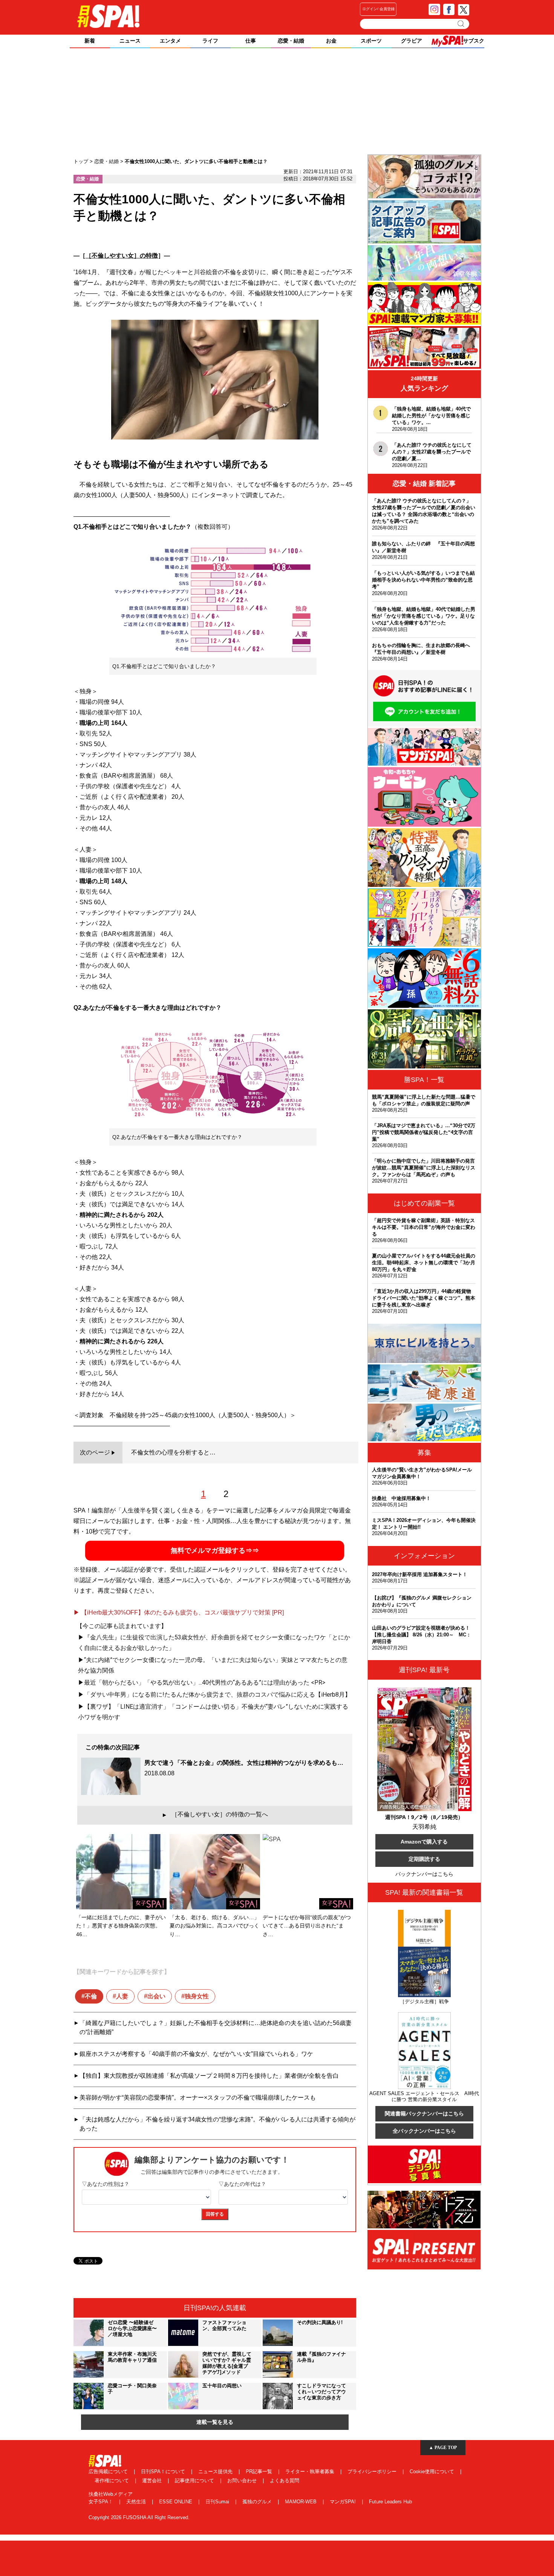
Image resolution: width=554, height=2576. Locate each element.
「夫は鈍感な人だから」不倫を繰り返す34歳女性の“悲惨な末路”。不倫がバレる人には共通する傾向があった (217, 2124)
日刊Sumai (218, 2502)
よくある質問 (285, 2481)
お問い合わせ (243, 2481)
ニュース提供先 (216, 2471)
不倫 (91, 1996)
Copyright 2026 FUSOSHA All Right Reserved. (139, 2517)
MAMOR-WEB (301, 2502)
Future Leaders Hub (390, 2502)
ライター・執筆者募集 (311, 2471)
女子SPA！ (102, 2502)
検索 (461, 24)
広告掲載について (109, 2471)
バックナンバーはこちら (424, 1874)
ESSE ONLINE (176, 2502)
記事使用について (195, 2481)
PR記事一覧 (260, 2471)
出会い (156, 1996)
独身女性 (197, 1996)
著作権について (112, 2481)
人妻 (122, 1996)
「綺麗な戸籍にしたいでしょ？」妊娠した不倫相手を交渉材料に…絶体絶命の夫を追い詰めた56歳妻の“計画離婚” (216, 2027)
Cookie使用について (433, 2471)
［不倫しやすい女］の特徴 (122, 256)
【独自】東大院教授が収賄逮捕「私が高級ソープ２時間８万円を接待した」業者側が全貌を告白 (209, 2076)
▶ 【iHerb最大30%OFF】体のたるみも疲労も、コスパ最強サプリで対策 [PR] (179, 1612)
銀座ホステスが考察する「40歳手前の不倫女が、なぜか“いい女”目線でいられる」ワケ (196, 2054)
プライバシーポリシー (373, 2471)
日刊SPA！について (164, 2471)
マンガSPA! (344, 2502)
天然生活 (137, 2502)
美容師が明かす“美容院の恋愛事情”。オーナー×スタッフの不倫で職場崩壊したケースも (198, 2098)
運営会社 (153, 2481)
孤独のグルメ (258, 2502)
